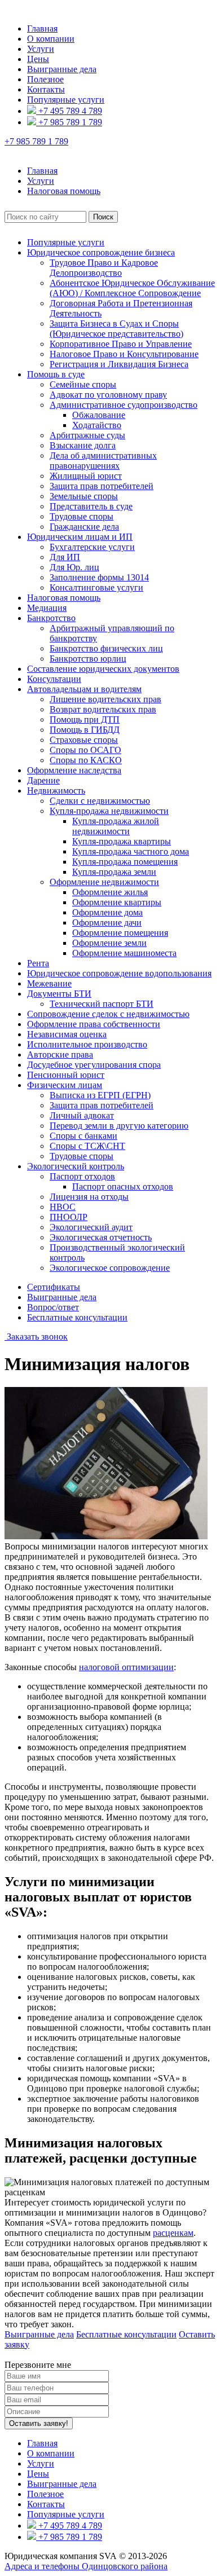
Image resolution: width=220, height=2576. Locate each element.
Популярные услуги (66, 100)
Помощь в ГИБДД (85, 730)
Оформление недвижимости (104, 882)
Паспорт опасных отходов (123, 1186)
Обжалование (99, 415)
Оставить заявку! (39, 2423)
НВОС (63, 1207)
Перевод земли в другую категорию (119, 1126)
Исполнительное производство (87, 1044)
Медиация (47, 608)
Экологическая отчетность (101, 1237)
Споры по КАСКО (86, 760)
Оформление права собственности (94, 1024)
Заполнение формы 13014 (99, 577)
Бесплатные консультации (77, 1317)
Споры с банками (83, 1136)
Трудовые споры (82, 516)
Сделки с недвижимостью (100, 801)
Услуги (41, 49)
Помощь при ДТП (85, 719)
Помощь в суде (56, 374)
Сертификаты (54, 1287)
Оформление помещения (120, 933)
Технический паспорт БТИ (102, 1004)
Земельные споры (84, 496)
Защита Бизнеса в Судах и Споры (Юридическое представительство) (116, 329)
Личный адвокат (82, 1115)
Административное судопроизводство (124, 405)
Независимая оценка (67, 1034)
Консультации (54, 679)
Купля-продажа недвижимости (109, 811)
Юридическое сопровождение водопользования (119, 973)
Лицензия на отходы (89, 1197)
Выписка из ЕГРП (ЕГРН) (100, 1095)
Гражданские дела (84, 527)
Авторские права (60, 1054)
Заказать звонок (36, 1337)
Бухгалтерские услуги (92, 547)
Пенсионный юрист (66, 1075)
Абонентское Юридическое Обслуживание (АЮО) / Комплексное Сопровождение (132, 288)
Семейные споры (83, 384)
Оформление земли (109, 943)
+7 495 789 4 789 (69, 111)
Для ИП (65, 557)
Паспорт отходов (82, 1176)
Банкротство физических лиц (106, 648)
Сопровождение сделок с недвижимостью (108, 1014)
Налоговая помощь (64, 598)
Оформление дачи (107, 922)
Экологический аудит (91, 1227)
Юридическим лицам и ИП (80, 537)
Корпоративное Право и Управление (121, 344)
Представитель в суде (91, 506)
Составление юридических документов (103, 669)
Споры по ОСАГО (85, 750)
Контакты (46, 89)
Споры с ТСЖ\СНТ (87, 1146)
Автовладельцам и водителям (84, 689)
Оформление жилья (110, 892)
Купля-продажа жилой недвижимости (116, 826)
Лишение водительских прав (105, 699)
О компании (51, 39)
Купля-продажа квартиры (122, 841)
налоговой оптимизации (126, 1667)
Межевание (49, 983)
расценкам (173, 2233)
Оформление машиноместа (124, 953)
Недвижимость (56, 791)
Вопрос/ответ (53, 1307)
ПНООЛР (69, 1217)
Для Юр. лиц (74, 567)
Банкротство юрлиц (88, 659)
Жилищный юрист (86, 476)
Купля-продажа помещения (125, 862)
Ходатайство (97, 425)
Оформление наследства (74, 770)
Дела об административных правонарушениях (103, 461)
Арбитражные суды (87, 435)
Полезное (45, 79)
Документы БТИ (59, 994)
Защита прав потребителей (102, 486)
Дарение (43, 780)
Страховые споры (84, 740)
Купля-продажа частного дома (131, 851)
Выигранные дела (62, 69)
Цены (38, 59)
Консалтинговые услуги (96, 587)
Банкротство (51, 618)
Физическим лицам (65, 1085)
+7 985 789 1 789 (69, 122)
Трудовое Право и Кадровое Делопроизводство (104, 268)
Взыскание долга (83, 445)
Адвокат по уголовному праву (108, 395)
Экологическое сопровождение (110, 1268)
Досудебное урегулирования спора (94, 1065)
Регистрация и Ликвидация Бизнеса (119, 364)
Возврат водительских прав (103, 709)
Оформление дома (107, 912)
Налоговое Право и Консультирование (124, 354)
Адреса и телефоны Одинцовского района (86, 2566)
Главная (42, 28)
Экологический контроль (76, 1166)
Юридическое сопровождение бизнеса (101, 252)
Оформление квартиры (117, 902)
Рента (38, 963)
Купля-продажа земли (114, 872)
